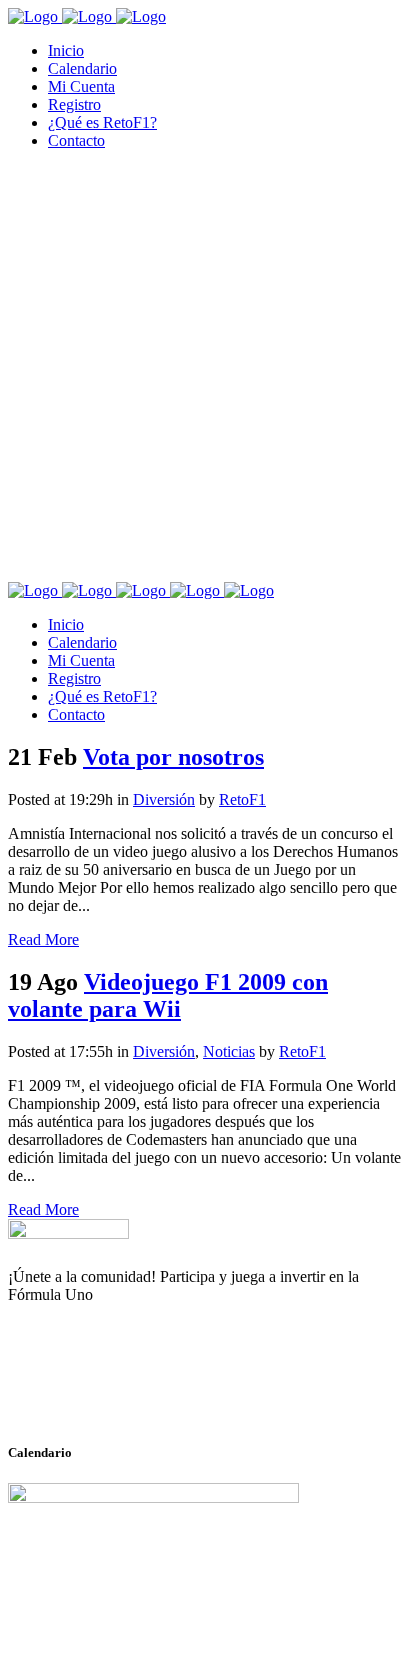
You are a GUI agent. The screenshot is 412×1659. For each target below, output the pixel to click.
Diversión (164, 799)
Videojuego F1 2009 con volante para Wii (168, 995)
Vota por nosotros (173, 757)
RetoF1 (242, 799)
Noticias (229, 1051)
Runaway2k (104, 1392)
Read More (43, 939)
